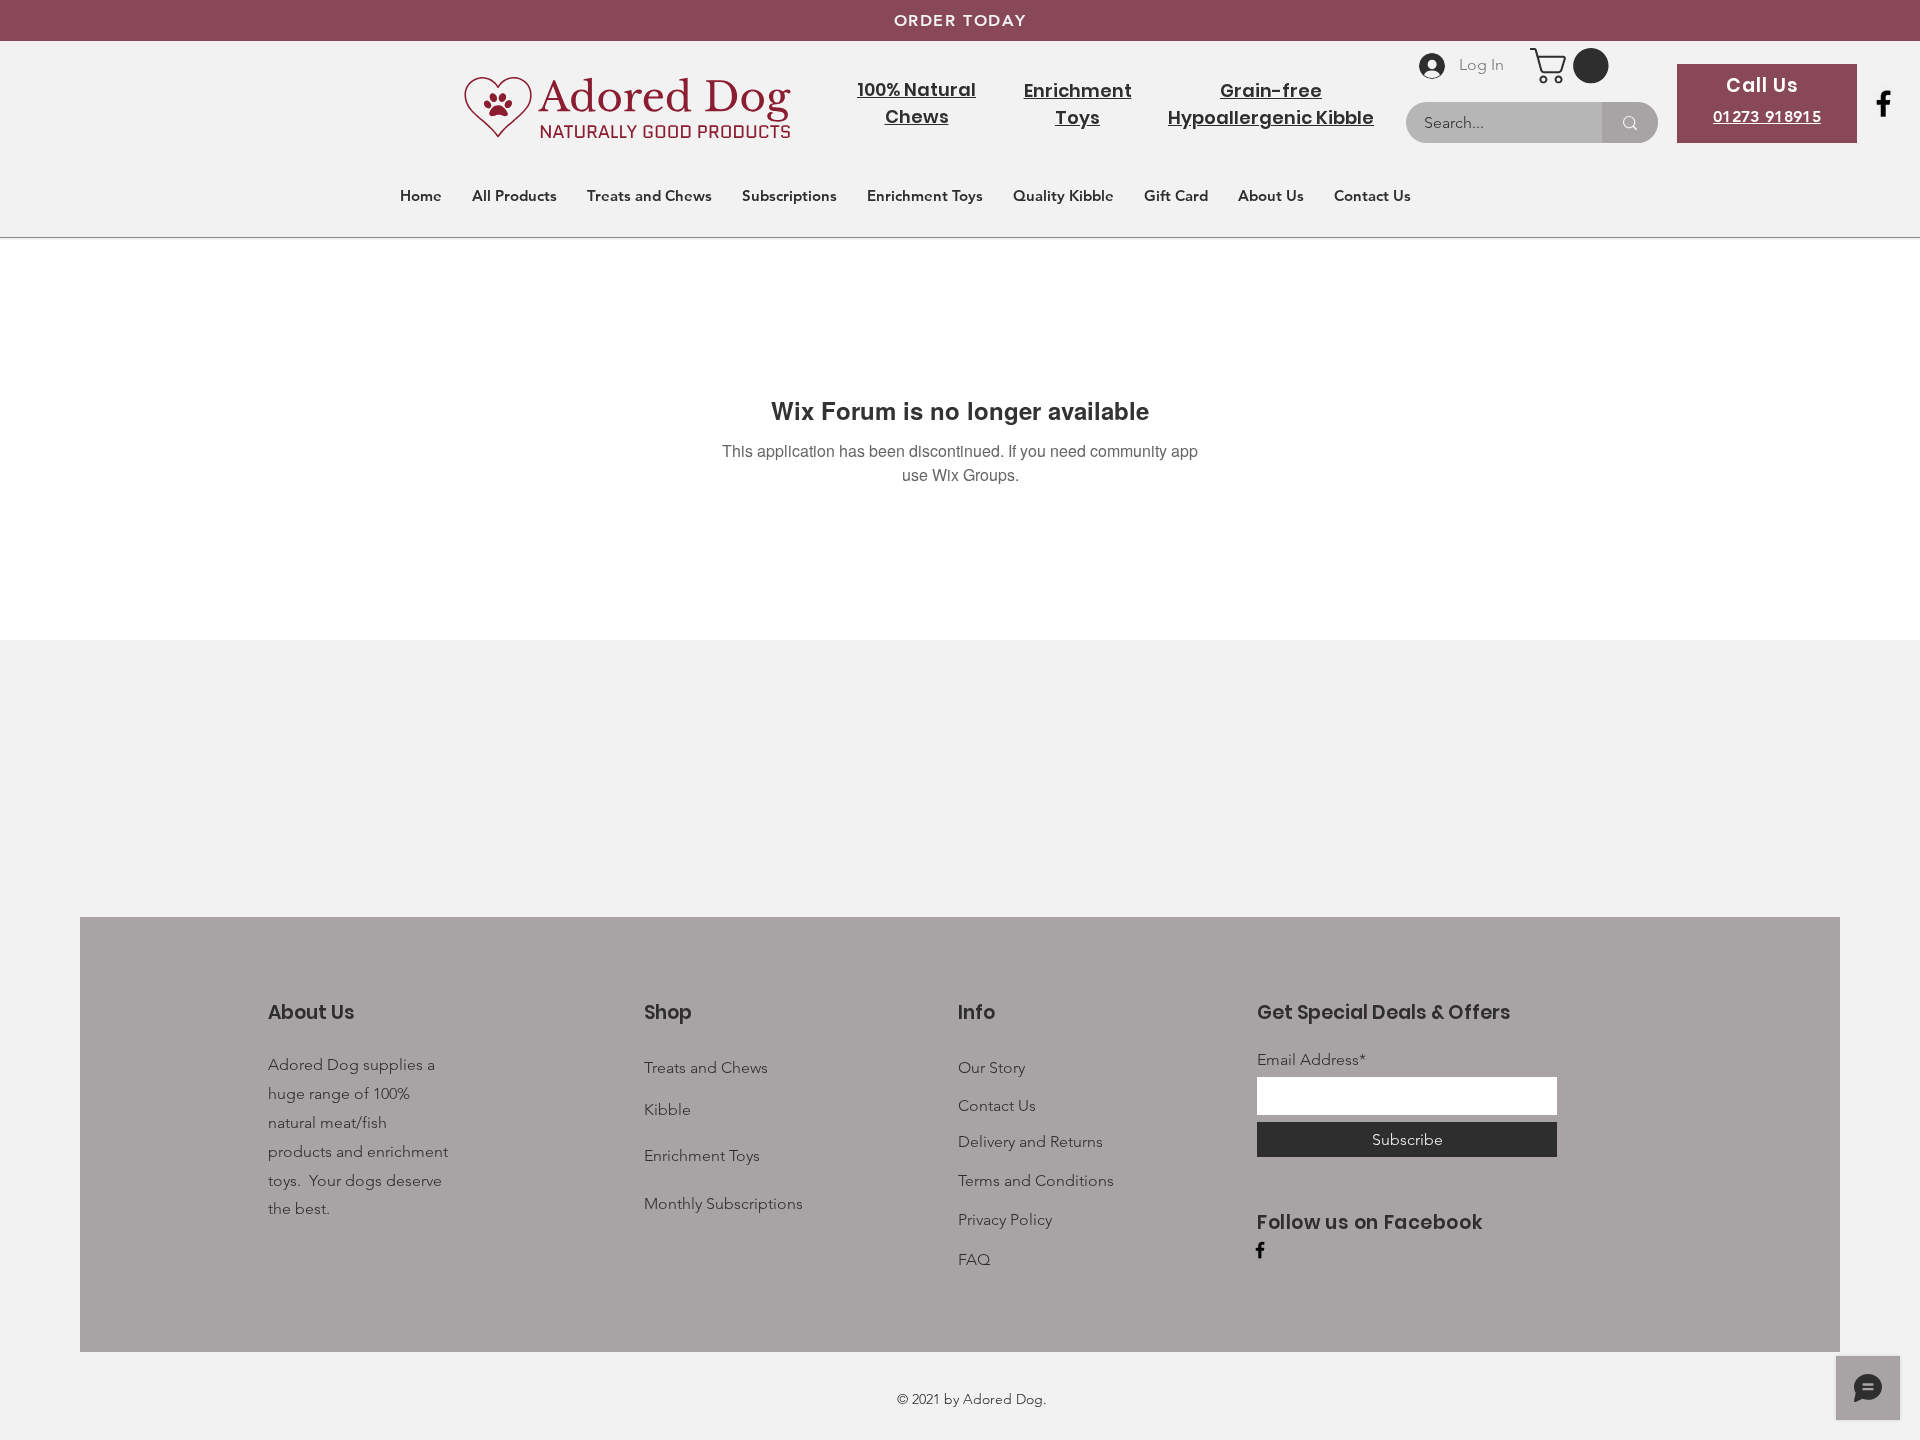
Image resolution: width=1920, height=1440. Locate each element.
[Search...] (1630, 122)
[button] (1573, 65)
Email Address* (1311, 1060)
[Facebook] (1883, 103)
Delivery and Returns (1030, 1141)
